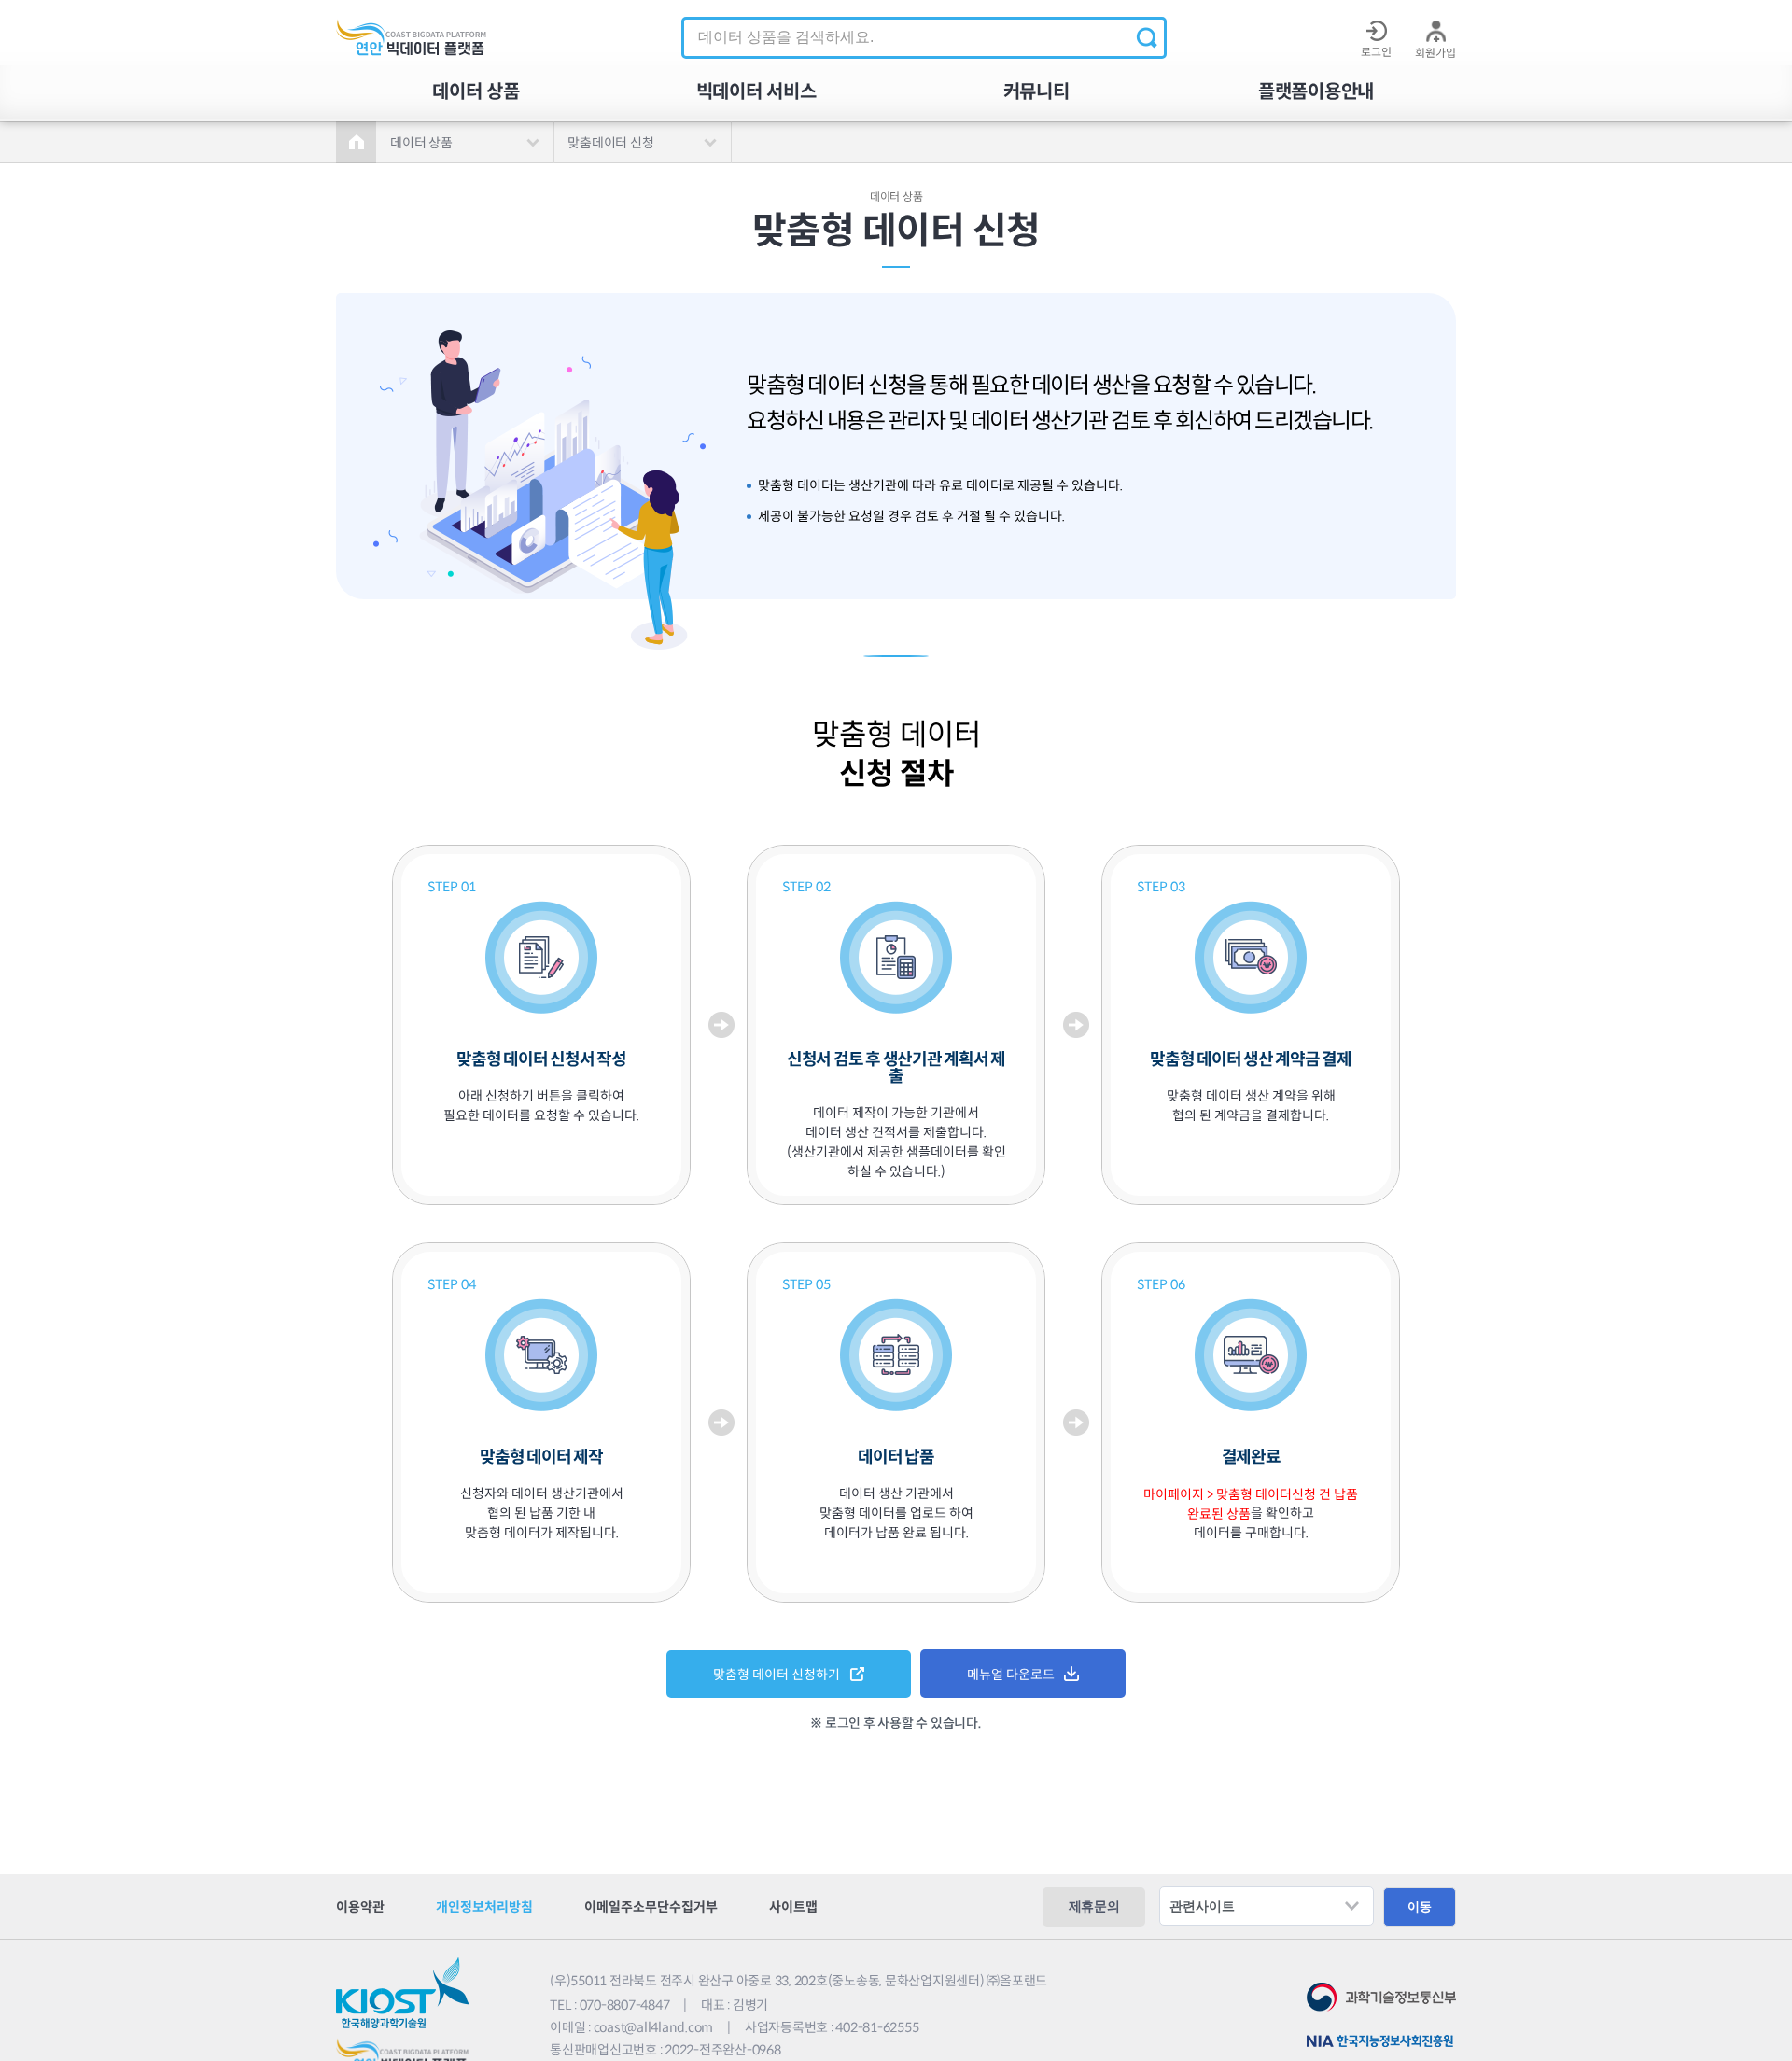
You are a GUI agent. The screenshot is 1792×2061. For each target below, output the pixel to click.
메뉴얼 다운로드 (1011, 1675)
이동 (1420, 1907)
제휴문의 (1094, 1906)
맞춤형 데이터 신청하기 (777, 1675)
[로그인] (1376, 31)
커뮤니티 (1036, 92)
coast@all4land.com (654, 2027)
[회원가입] (1435, 31)
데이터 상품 (476, 92)
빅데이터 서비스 (756, 92)
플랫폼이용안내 (1316, 92)
